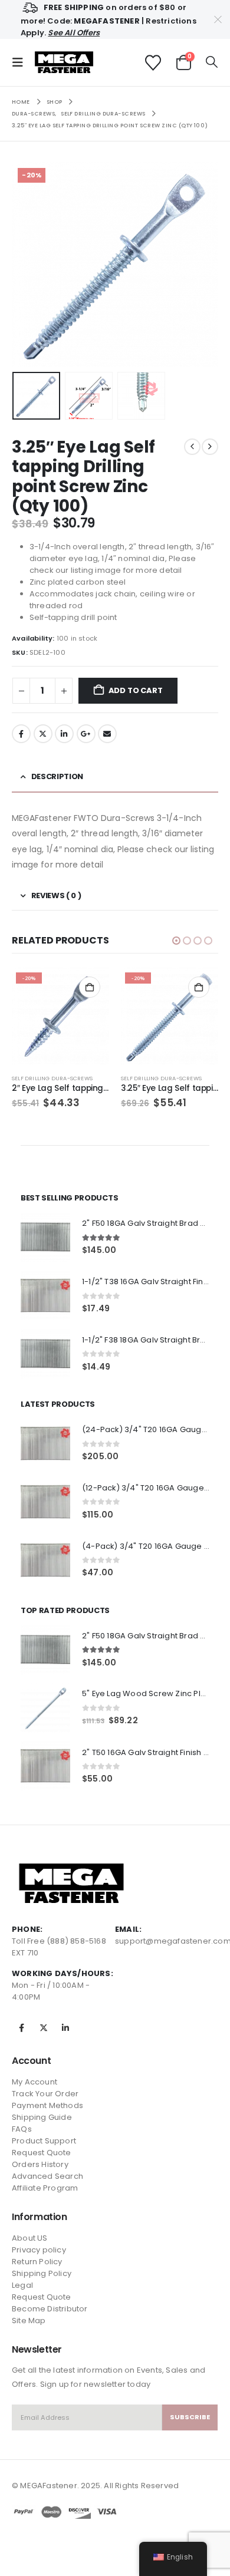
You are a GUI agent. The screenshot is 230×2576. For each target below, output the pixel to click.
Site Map (29, 2321)
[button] (21, 62)
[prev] (192, 447)
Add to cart (136, 690)
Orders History (40, 2164)
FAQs (22, 2129)
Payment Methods (47, 2105)
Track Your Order (45, 2094)
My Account (34, 2082)
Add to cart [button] (90, 987)
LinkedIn (64, 734)
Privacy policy (39, 2250)
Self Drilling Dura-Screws (52, 1078)
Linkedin (65, 2028)
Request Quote (42, 2153)
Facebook (21, 734)
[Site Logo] (64, 63)
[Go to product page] (45, 1237)
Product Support (44, 2141)
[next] (210, 447)
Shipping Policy (42, 2273)
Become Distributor (50, 2309)
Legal (22, 2285)
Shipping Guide (42, 2117)
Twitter (43, 734)
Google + (86, 734)
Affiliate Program (45, 2188)
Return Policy (37, 2262)
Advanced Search (47, 2176)
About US (30, 2238)
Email (107, 734)
